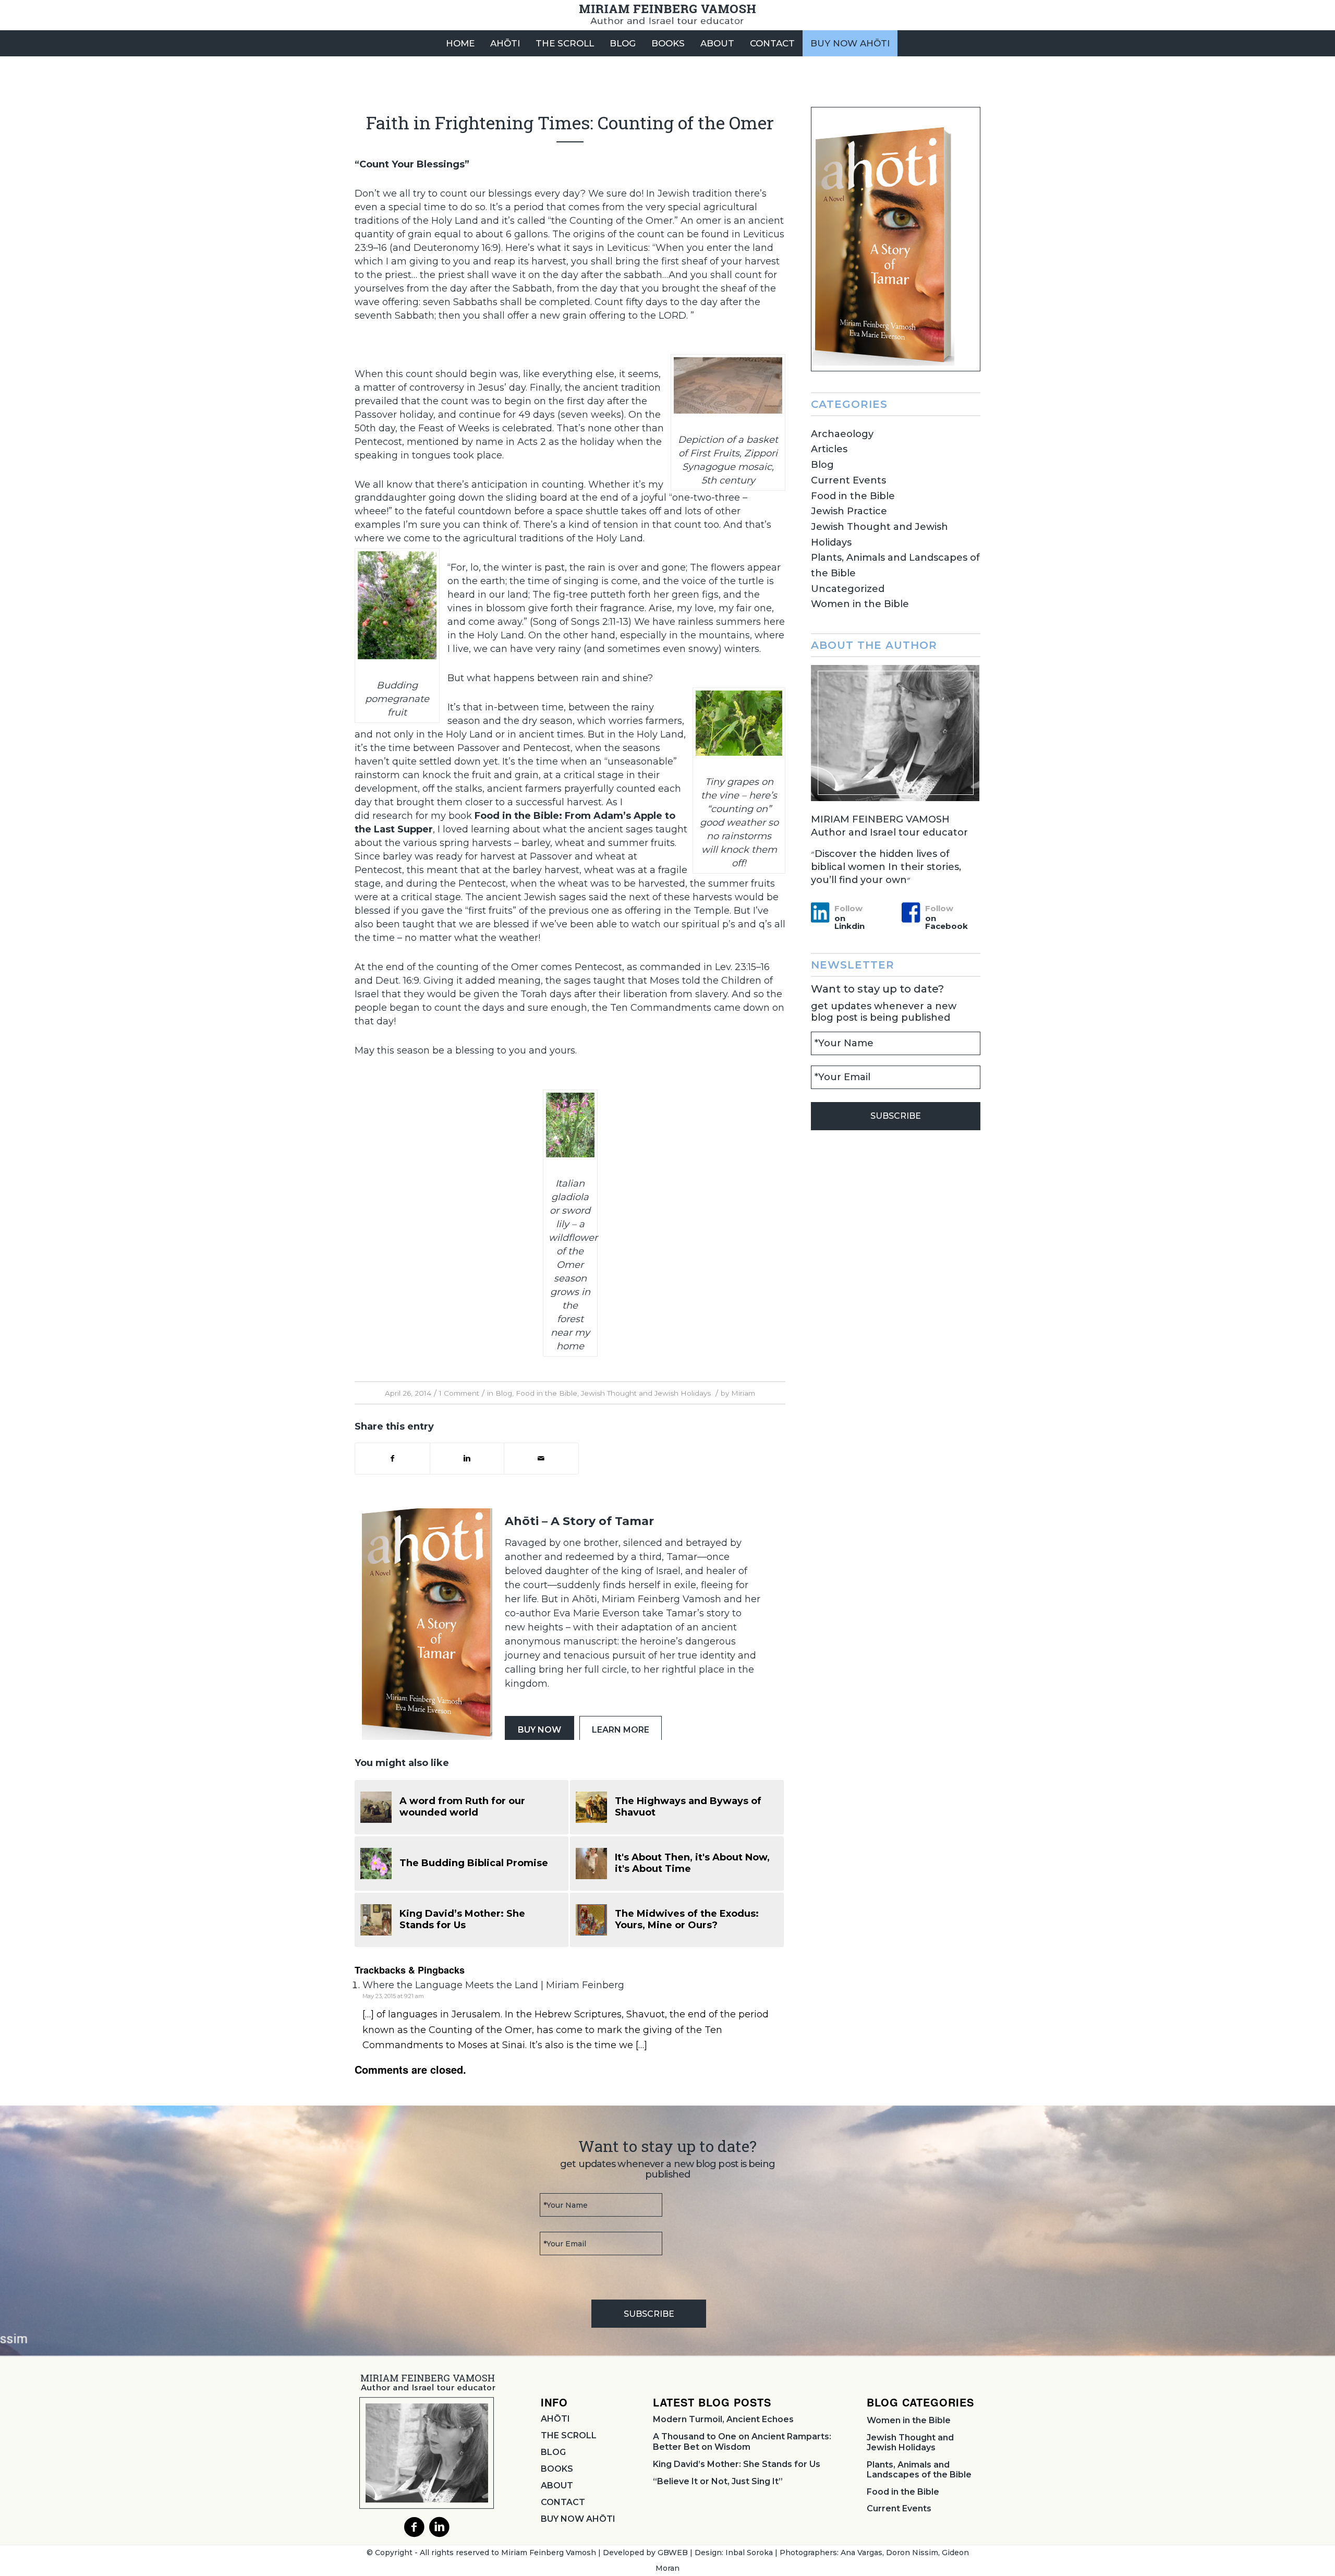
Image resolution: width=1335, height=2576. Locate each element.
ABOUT (557, 2486)
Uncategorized (848, 589)
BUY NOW (539, 1730)
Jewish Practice (849, 511)
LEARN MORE (621, 1730)
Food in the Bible (547, 1393)
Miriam (743, 1393)
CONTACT (563, 2502)
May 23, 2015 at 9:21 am (393, 1996)
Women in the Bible (860, 604)
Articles (829, 449)
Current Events (848, 480)
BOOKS (557, 2469)
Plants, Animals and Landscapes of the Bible (919, 2470)
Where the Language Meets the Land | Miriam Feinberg (493, 1985)
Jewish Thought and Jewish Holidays (646, 1393)
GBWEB (673, 2553)
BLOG (553, 2452)
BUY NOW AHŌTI (578, 2519)
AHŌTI (555, 2419)
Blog (504, 1393)
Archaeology (842, 434)
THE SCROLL (569, 2435)
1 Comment (459, 1393)
